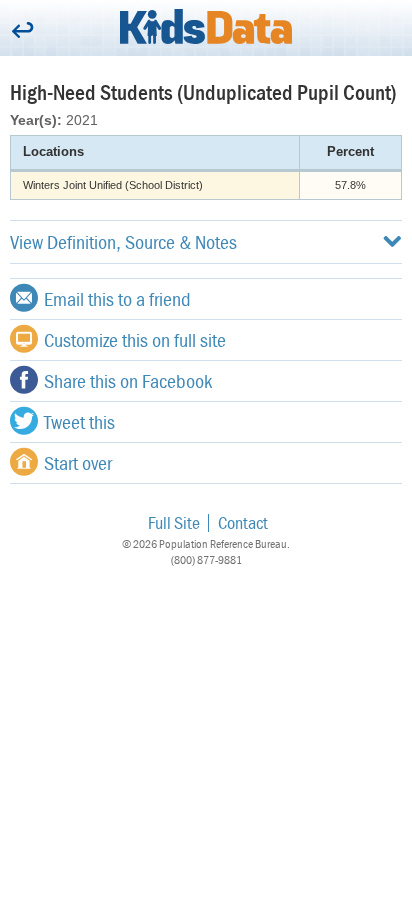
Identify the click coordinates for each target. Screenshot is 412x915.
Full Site (174, 522)
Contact (243, 522)
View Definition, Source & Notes (123, 241)
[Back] (22, 31)
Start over (78, 462)
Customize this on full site (135, 339)
